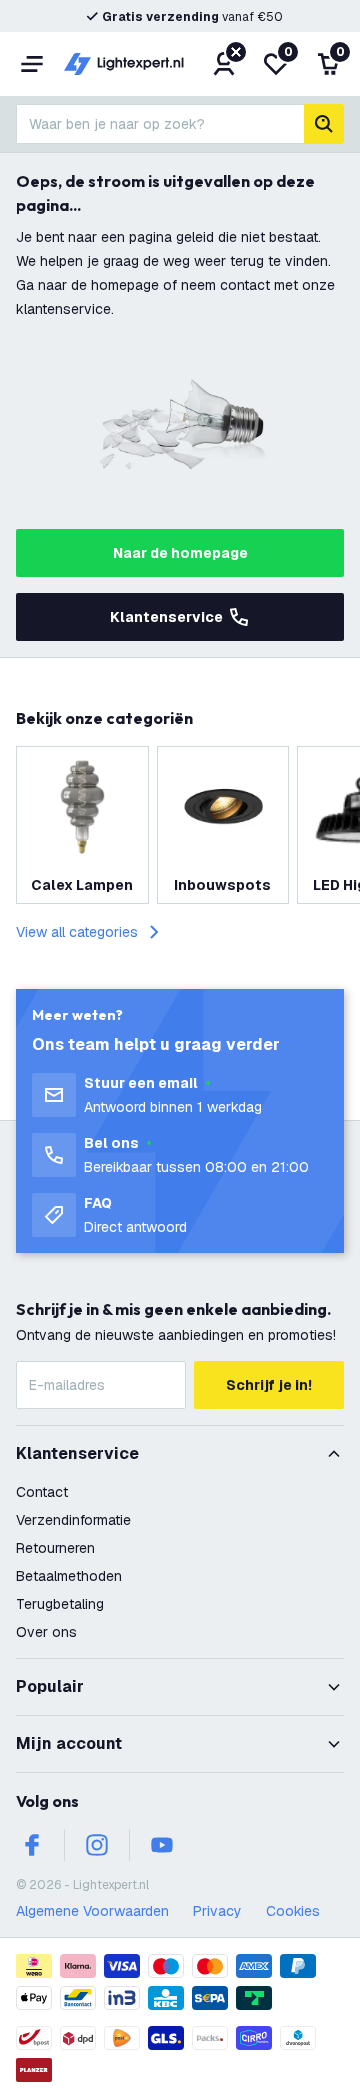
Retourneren (55, 1548)
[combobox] (160, 124)
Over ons (46, 1632)
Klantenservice (166, 617)
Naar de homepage (180, 553)
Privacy (217, 1911)
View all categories (77, 932)
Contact (42, 1492)
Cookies (293, 1911)
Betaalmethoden (69, 1576)
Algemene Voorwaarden (92, 1911)
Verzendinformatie (73, 1520)
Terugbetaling (60, 1604)
